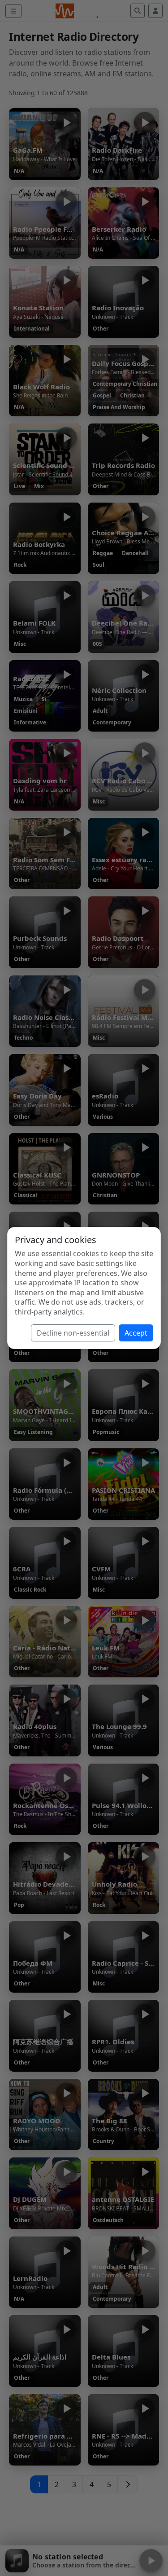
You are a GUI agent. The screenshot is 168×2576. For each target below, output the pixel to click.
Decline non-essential (73, 1333)
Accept (136, 1333)
